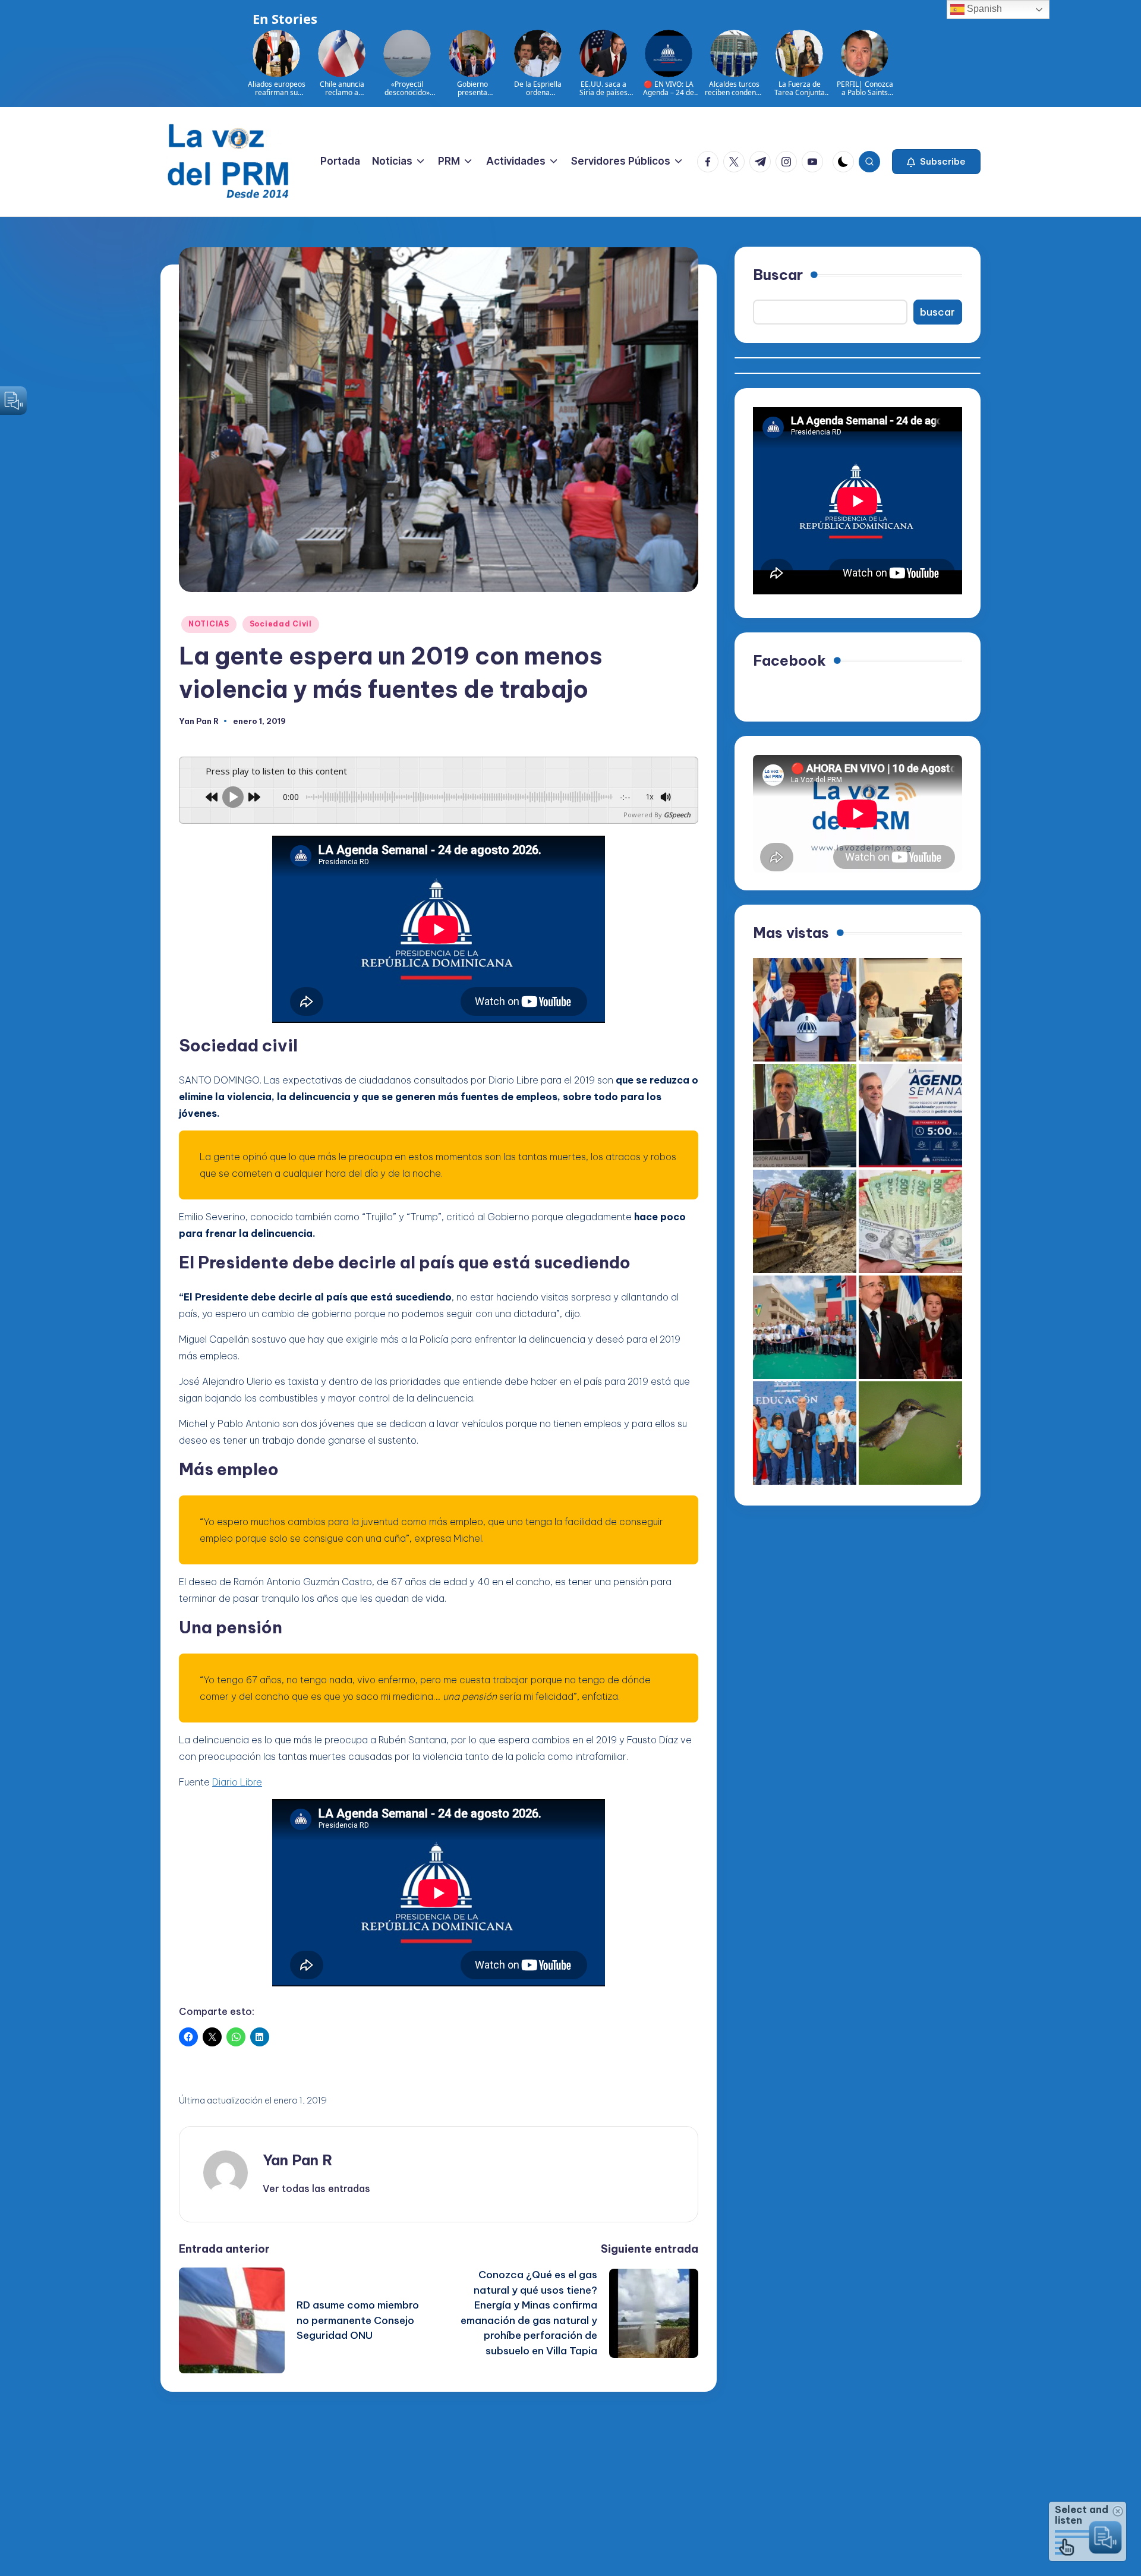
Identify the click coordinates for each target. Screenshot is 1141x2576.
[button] (936, 162)
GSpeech (677, 815)
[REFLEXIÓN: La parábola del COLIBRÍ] (910, 1433)
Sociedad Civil (281, 624)
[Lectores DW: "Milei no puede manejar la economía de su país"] (910, 1221)
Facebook (789, 660)
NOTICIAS (209, 624)
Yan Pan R (298, 2160)
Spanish (983, 9)
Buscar (778, 275)
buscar (937, 312)
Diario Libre (237, 1782)
